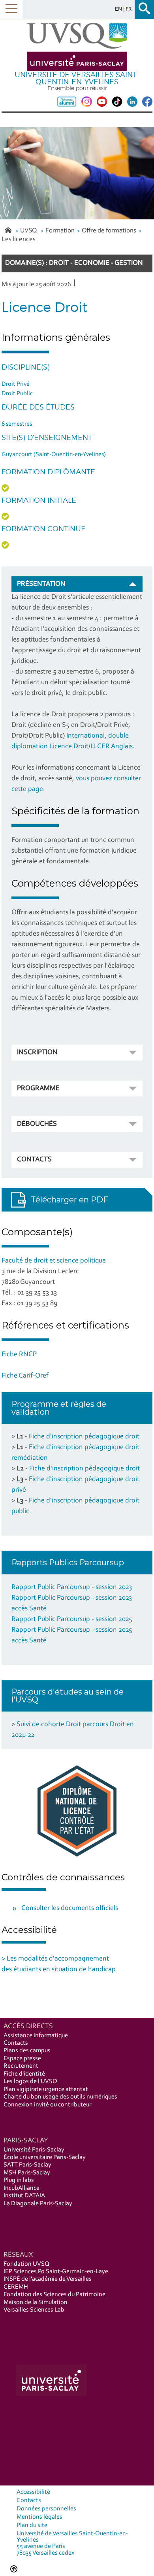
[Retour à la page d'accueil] (77, 47)
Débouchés (37, 1124)
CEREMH (16, 2287)
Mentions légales (39, 2517)
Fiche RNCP (19, 1355)
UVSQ (29, 231)
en (119, 9)
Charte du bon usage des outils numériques (60, 2097)
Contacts (34, 1160)
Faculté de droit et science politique (54, 1261)
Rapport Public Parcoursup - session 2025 (72, 1619)
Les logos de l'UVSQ (30, 2082)
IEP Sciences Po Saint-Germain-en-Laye (56, 2272)
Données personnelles (46, 2509)
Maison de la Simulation (36, 2302)
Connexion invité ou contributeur (47, 2105)
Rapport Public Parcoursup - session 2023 (72, 1587)
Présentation (41, 584)
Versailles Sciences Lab (34, 2310)
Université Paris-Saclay (34, 2150)
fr (129, 9)
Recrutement (21, 2066)
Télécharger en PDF (69, 1200)
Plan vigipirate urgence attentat (46, 2089)
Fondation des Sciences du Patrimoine (54, 2295)
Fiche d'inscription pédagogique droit (84, 1437)
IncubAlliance (22, 2188)
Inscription (37, 1053)
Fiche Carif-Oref (25, 1376)
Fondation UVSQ (26, 2264)
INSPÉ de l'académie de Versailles (48, 2279)
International (85, 736)
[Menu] (11, 9)
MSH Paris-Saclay (27, 2173)
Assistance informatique (36, 2036)
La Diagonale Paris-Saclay (38, 2204)
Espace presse (22, 2059)
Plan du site (32, 2525)
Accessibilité (33, 2492)
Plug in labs (19, 2180)
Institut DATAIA (24, 2196)
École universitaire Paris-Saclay (45, 2157)
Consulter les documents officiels (70, 1908)
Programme (38, 1089)
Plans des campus (27, 2051)
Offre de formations (109, 231)
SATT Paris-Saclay (27, 2165)
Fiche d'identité (24, 2074)
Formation (60, 231)
